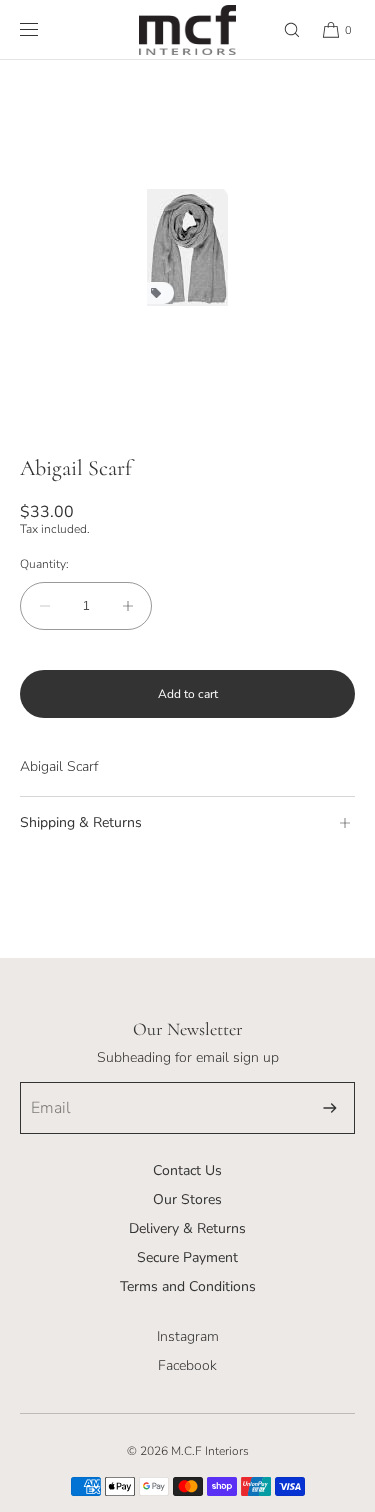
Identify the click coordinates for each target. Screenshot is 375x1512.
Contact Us (187, 1170)
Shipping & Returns (81, 822)
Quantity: (44, 564)
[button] (283, 29)
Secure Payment (187, 1257)
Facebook (187, 1365)
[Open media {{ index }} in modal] (187, 247)
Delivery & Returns (187, 1228)
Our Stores (187, 1199)
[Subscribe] (330, 1108)
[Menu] (45, 29)
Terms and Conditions (188, 1286)
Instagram (188, 1336)
